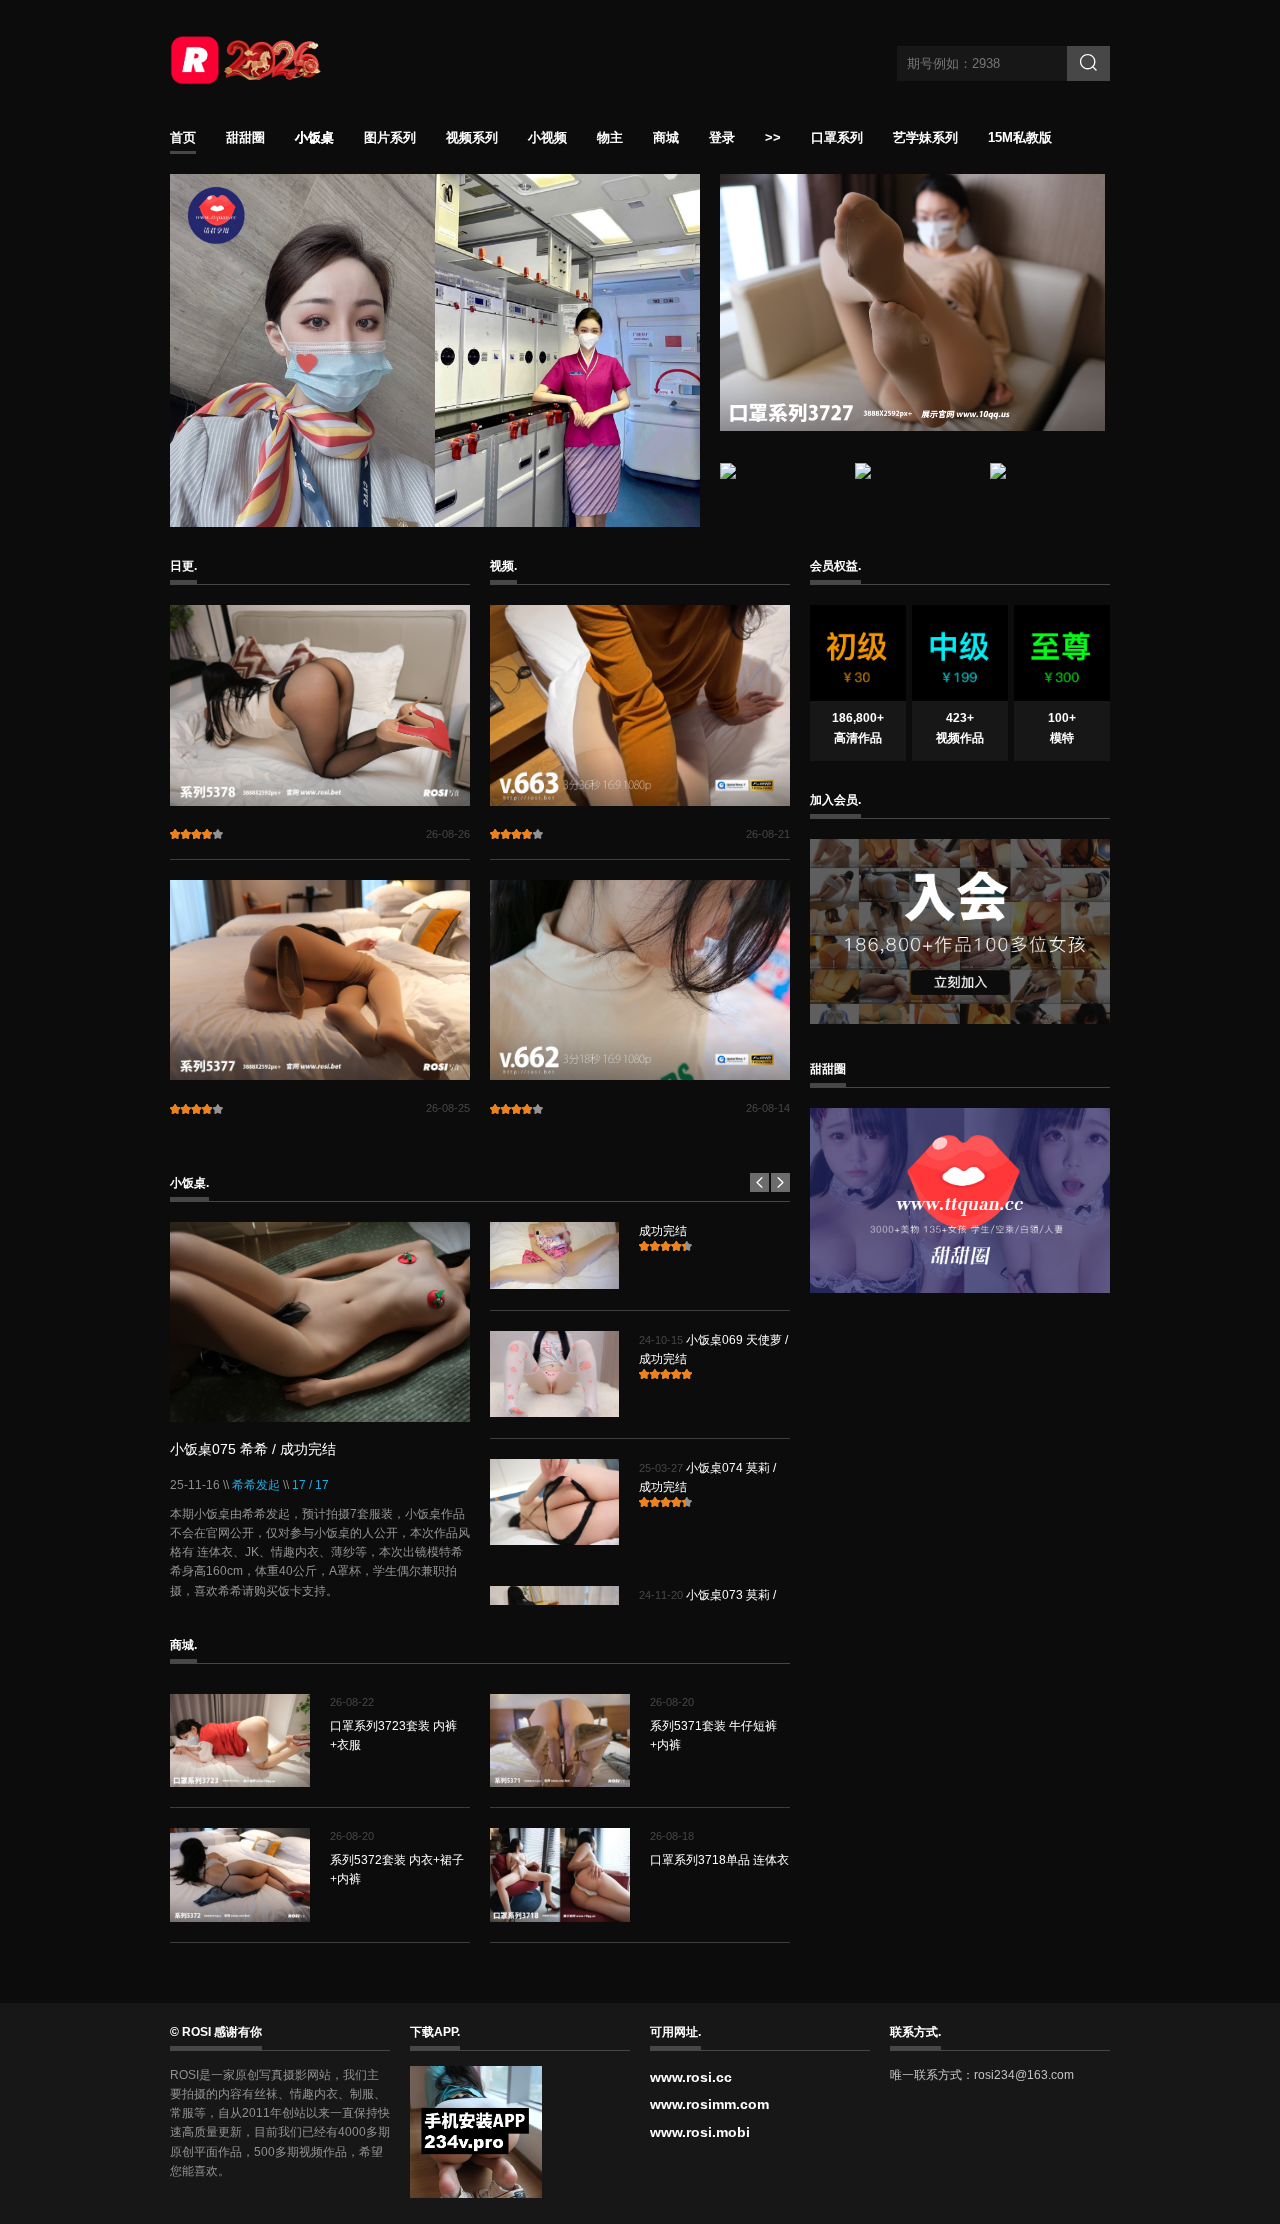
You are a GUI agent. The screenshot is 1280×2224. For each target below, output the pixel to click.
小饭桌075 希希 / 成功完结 (253, 1449)
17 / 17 (310, 1485)
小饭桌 (314, 138)
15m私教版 (1020, 138)
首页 (183, 138)
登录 (722, 138)
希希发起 (256, 1485)
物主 (610, 138)
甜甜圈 (245, 138)
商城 (666, 138)
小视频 (547, 138)
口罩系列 (837, 138)
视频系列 (472, 138)
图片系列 (390, 138)
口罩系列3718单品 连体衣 (719, 1860)
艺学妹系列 (925, 138)
